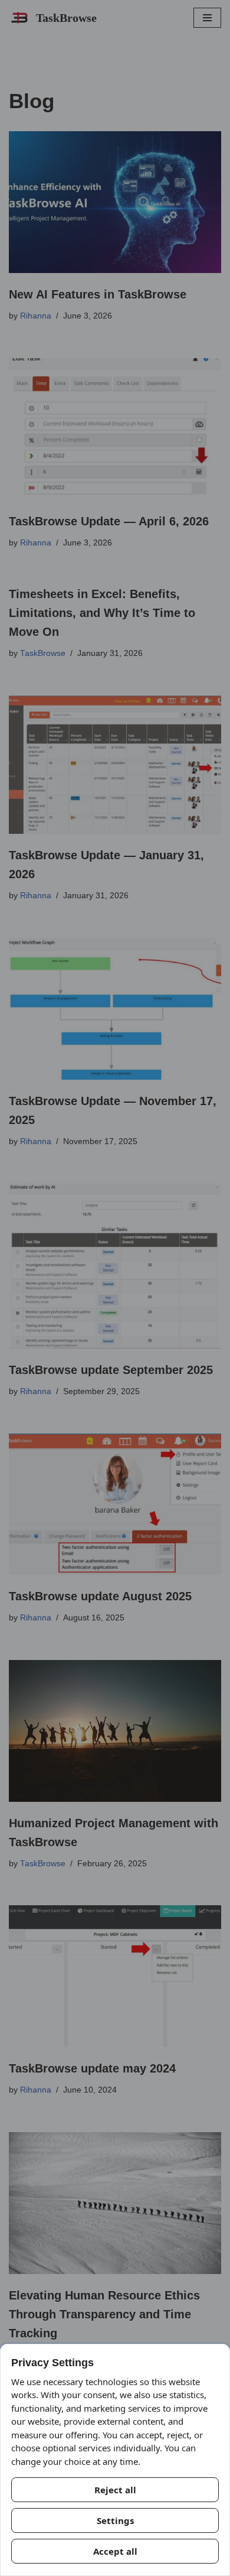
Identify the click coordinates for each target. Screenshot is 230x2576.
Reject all (115, 2490)
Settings (115, 2520)
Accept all (115, 2551)
